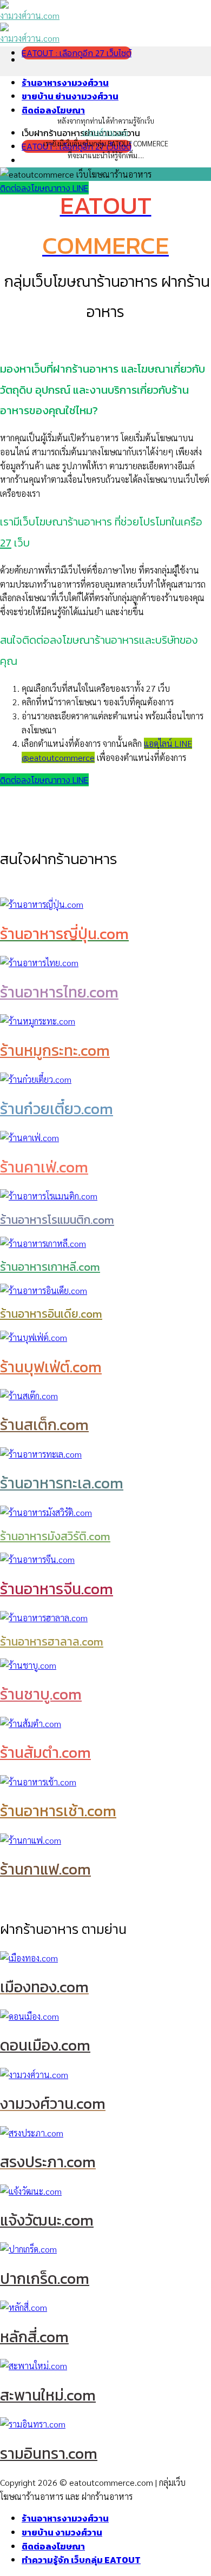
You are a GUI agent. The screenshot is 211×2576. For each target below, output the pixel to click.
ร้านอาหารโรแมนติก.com (57, 1220)
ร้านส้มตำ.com (45, 1752)
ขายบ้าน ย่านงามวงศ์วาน (70, 96)
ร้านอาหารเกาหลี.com (50, 1267)
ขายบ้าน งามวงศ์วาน (62, 2532)
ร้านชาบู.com (41, 1694)
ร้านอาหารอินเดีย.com (51, 1314)
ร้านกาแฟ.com (45, 1869)
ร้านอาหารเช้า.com (58, 1811)
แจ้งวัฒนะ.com (47, 2220)
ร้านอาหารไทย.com (59, 992)
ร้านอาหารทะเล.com (62, 1483)
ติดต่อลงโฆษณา (53, 110)
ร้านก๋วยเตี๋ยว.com (57, 1109)
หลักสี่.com (34, 2337)
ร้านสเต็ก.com (44, 1425)
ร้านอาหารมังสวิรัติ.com (55, 1536)
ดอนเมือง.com (45, 2045)
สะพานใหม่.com (48, 2395)
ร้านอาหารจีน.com (57, 1589)
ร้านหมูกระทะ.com (55, 1050)
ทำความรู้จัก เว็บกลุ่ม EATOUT (81, 2560)
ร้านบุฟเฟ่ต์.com (51, 1367)
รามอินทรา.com (49, 2453)
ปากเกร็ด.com (45, 2278)
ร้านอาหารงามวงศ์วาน (65, 83)
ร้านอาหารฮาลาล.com (52, 1641)
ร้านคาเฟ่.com (44, 1167)
